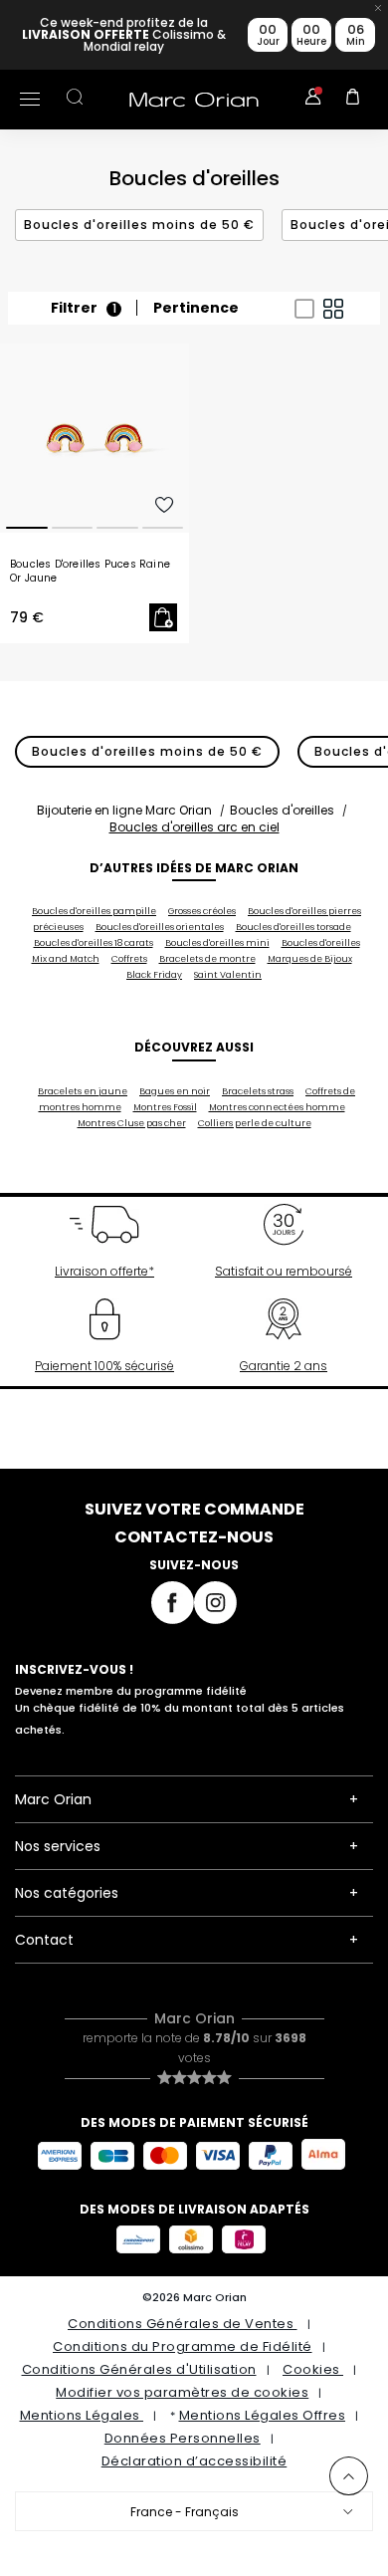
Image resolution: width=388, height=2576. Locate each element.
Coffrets (129, 959)
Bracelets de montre (207, 959)
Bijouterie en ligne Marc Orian (124, 810)
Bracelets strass (258, 1091)
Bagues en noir (175, 1091)
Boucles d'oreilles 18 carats (94, 943)
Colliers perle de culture (255, 1123)
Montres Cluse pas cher (132, 1123)
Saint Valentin (228, 975)
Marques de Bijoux (310, 959)
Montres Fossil (165, 1107)
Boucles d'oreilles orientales (160, 927)
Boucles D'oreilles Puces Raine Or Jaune (90, 572)
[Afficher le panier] (353, 100)
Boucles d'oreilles (282, 810)
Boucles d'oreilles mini (217, 943)
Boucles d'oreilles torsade (293, 927)
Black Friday (154, 975)
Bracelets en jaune (83, 1091)
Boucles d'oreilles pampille (94, 911)
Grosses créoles (202, 911)
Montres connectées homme (277, 1107)
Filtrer (84, 308)
